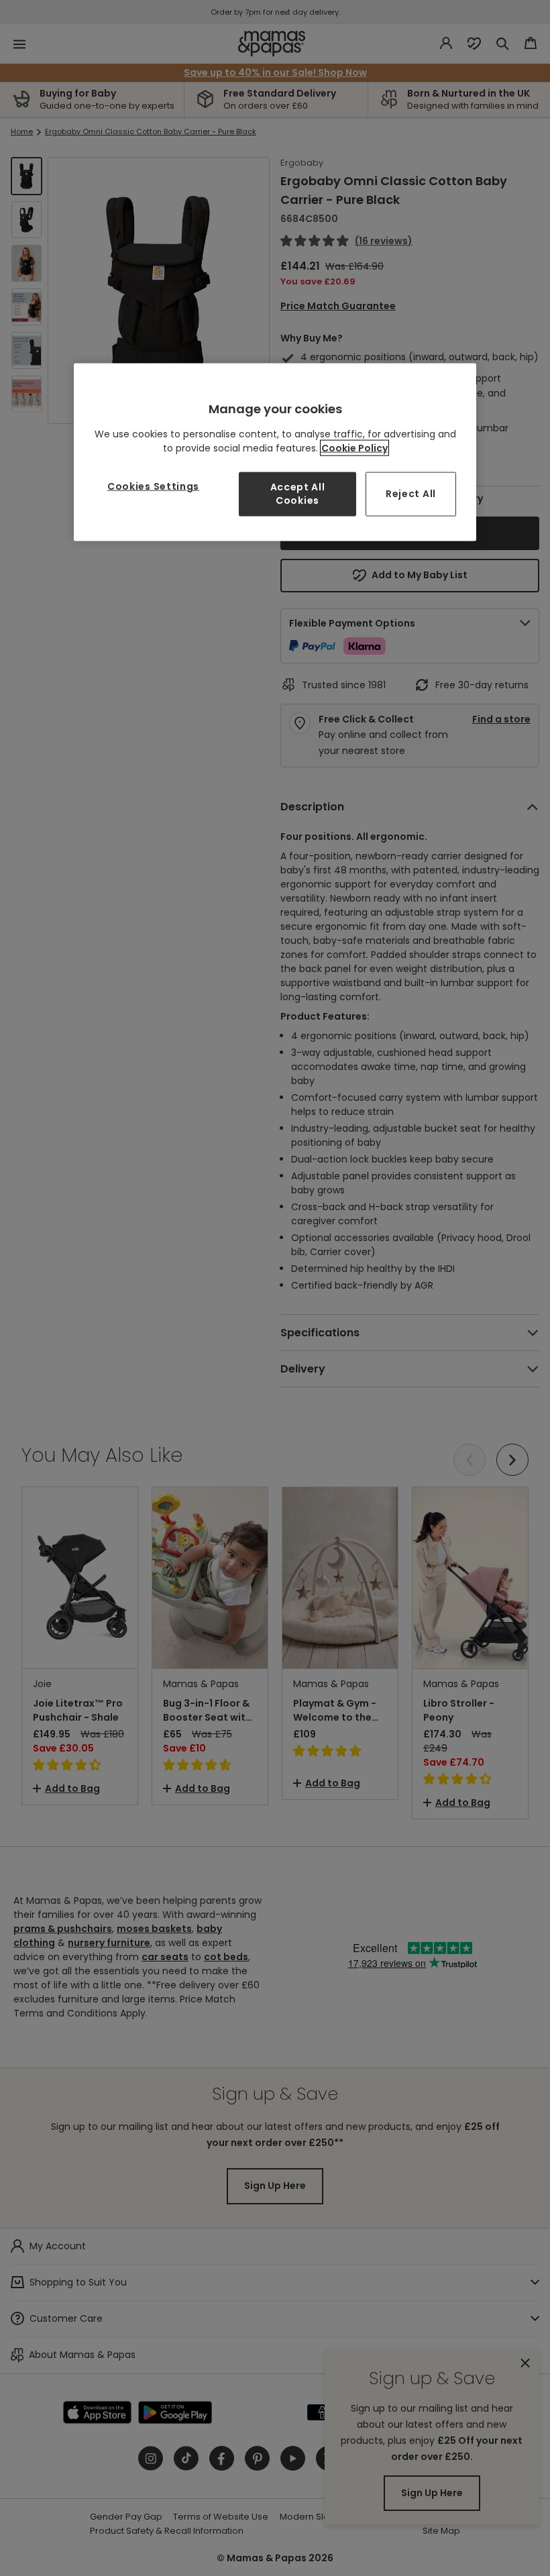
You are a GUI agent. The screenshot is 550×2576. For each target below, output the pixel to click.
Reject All (411, 494)
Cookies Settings (153, 486)
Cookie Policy (354, 448)
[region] (275, 452)
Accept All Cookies (298, 494)
